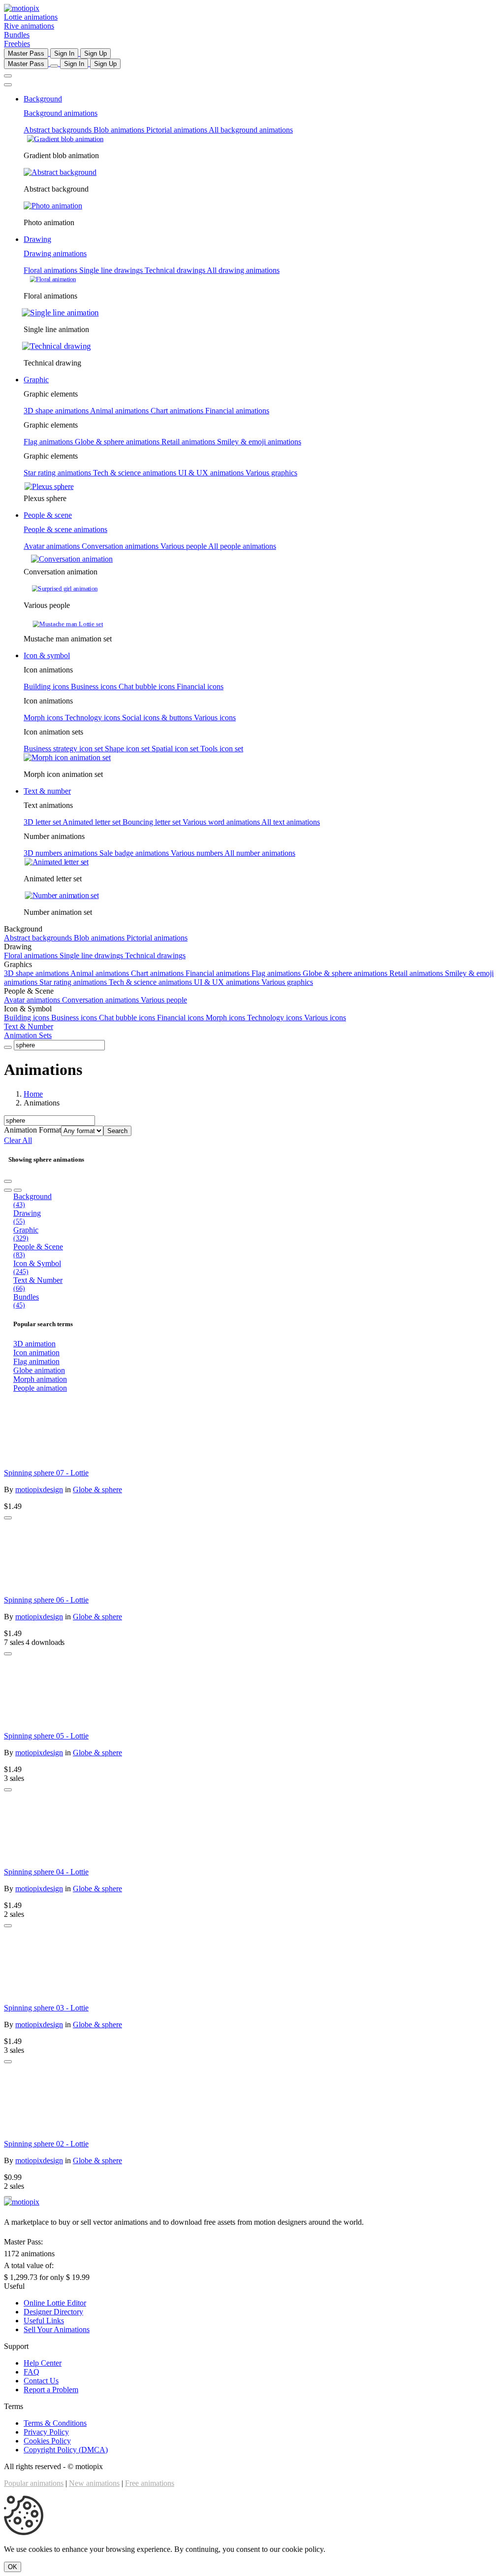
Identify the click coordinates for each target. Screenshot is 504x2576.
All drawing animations (243, 270)
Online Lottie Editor (55, 2303)
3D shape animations (57, 411)
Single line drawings (112, 270)
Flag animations (49, 442)
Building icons (47, 686)
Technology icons (94, 718)
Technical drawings (176, 270)
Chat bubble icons (148, 686)
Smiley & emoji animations (259, 442)
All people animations (242, 546)
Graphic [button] (36, 380)
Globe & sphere (97, 1489)
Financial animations (237, 411)
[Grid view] (8, 1190)
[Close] (8, 85)
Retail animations (189, 442)
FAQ (31, 2372)
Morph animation (40, 1379)
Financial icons (200, 686)
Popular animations (34, 2483)
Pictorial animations (177, 130)
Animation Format (32, 1130)
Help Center (43, 2363)
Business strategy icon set (64, 749)
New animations (94, 2483)
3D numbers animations (62, 853)
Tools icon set (222, 749)
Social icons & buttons (158, 718)
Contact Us (41, 2381)
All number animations (260, 853)
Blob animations (120, 130)
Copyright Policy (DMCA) (66, 2450)
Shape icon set (128, 749)
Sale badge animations (135, 853)
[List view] (18, 1190)
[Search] (8, 1047)
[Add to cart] (8, 1518)
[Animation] (252, 1431)
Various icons (215, 718)
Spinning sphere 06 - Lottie (46, 1600)
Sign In (64, 53)
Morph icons (44, 718)
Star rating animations (58, 473)
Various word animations (222, 822)
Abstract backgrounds (59, 130)
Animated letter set (93, 822)
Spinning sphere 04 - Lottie (46, 1872)
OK (13, 2567)
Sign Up (95, 53)
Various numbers (198, 853)
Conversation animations (121, 546)
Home (33, 1094)
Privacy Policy (46, 2432)
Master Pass (26, 53)
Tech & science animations (136, 473)
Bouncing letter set (153, 822)
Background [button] (43, 99)
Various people (184, 546)
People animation (40, 1388)
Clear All (18, 1140)
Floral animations (51, 270)
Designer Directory (53, 2312)
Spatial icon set (176, 749)
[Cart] (54, 66)
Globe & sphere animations (118, 442)
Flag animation (36, 1361)
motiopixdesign (39, 1489)
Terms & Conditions (55, 2423)
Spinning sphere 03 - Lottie (46, 2008)
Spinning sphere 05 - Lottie (46, 1736)
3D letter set (43, 822)
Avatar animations (53, 546)
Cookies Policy (47, 2441)
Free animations (150, 2483)
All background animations (251, 130)
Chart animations (178, 411)
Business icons (95, 686)
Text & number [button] (47, 791)
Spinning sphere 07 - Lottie (46, 1473)
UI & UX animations (212, 473)
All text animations (291, 822)
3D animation (34, 1344)
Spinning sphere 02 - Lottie (46, 2144)
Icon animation (36, 1353)
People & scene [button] (48, 515)
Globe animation (39, 1370)
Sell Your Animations (57, 2329)
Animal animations (120, 411)
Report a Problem (51, 2390)
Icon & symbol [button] (47, 655)
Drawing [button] (37, 239)
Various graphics (271, 473)
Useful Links (44, 2321)
